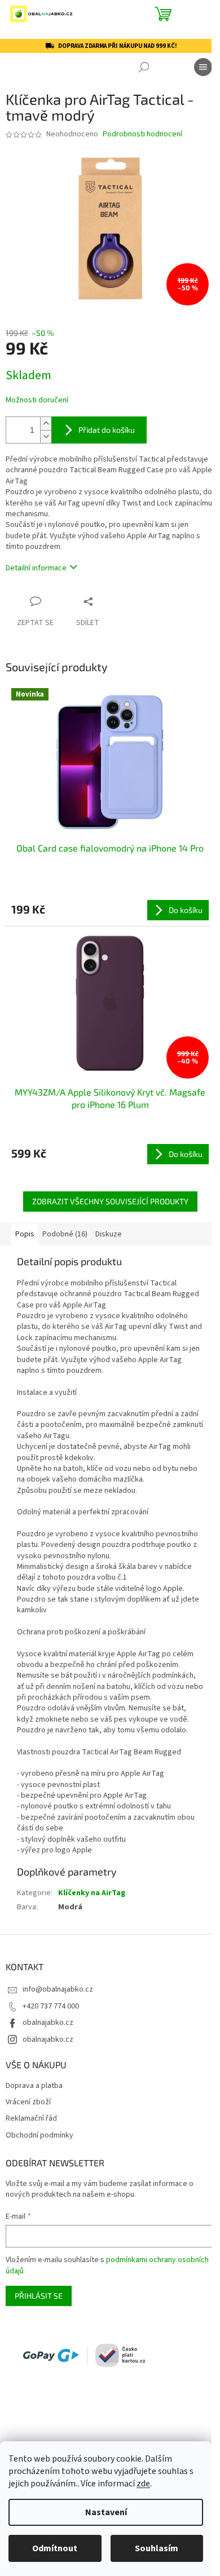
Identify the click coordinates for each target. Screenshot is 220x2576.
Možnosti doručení (37, 400)
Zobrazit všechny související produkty (110, 1201)
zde (143, 2484)
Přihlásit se (39, 2296)
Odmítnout (55, 2548)
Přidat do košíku (107, 430)
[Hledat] (144, 67)
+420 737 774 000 (51, 2006)
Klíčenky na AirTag (92, 1893)
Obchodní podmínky (39, 2136)
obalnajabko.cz (48, 2023)
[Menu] (203, 67)
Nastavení (106, 2512)
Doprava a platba (34, 2086)
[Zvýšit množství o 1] (46, 424)
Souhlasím (157, 2548)
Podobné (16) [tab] (65, 1234)
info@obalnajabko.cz (58, 1989)
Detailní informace (36, 568)
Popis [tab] (25, 1234)
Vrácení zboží (28, 2102)
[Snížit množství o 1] (46, 436)
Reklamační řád (31, 2119)
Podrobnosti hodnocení (142, 134)
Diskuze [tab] (109, 1234)
